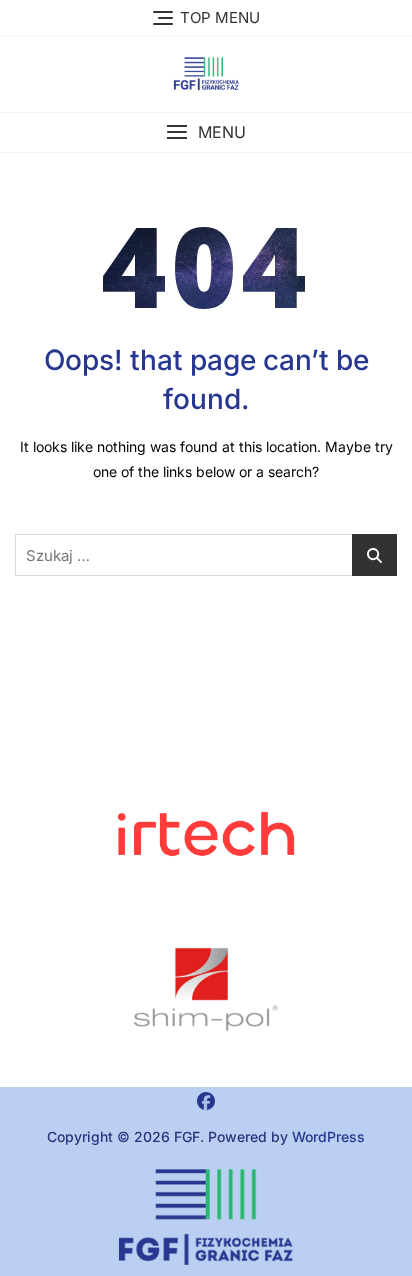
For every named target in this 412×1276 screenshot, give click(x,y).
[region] (206, 990)
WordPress (328, 1136)
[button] (206, 132)
